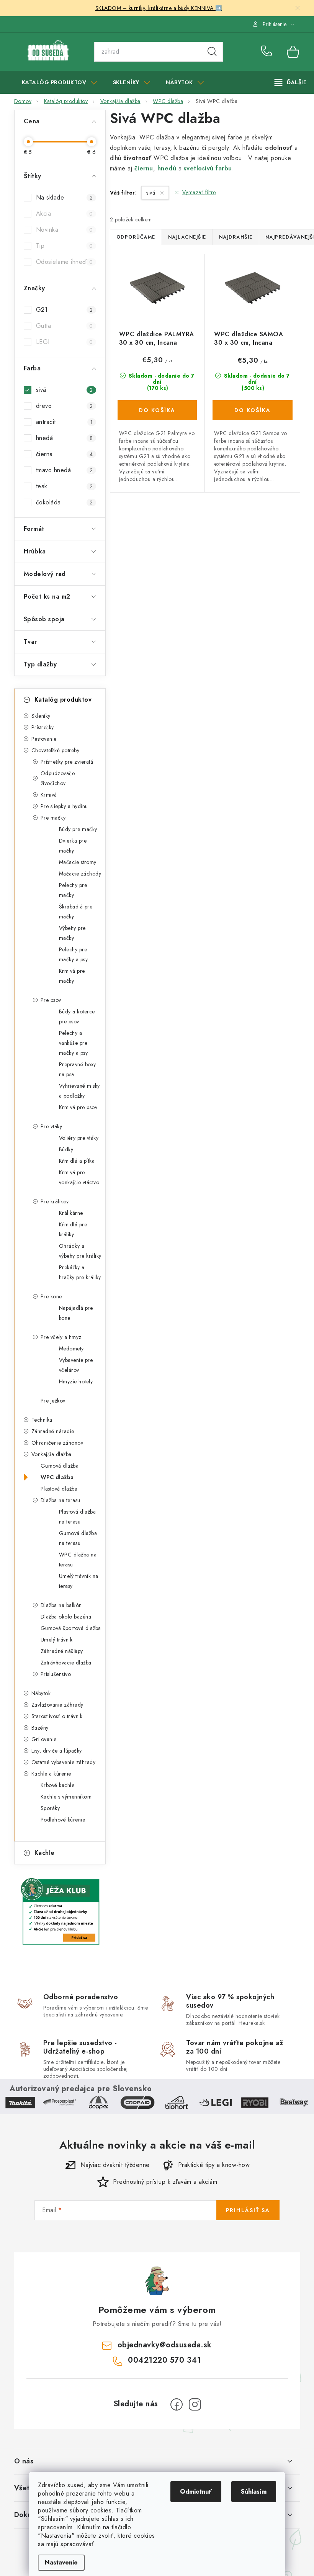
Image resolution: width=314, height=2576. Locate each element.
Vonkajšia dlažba (52, 1454)
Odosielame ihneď (65, 262)
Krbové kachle (58, 1785)
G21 (65, 310)
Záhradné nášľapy (62, 1651)
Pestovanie (44, 739)
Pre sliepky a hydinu (64, 806)
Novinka (65, 230)
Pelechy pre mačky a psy (74, 954)
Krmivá (49, 795)
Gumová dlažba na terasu (78, 1538)
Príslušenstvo (56, 1674)
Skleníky (41, 716)
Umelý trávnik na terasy (79, 1581)
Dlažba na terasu (61, 1500)
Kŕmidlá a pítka (77, 1161)
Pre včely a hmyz (61, 1337)
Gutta (65, 326)
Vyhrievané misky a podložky (79, 1091)
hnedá (65, 438)
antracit (65, 422)
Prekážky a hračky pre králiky (80, 1272)
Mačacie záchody (80, 874)
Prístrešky (43, 727)
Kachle (45, 1853)
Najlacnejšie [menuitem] (187, 237)
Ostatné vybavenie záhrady (64, 1762)
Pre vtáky (52, 1126)
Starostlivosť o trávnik (57, 1716)
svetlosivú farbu (208, 168)
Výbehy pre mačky (72, 933)
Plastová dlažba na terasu (78, 1517)
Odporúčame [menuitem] (136, 237)
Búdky (66, 1149)
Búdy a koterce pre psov (77, 1016)
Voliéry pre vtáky (79, 1138)
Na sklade (65, 197)
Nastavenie (61, 2562)
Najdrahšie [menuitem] (236, 237)
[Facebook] (177, 2404)
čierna (65, 454)
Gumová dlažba (60, 1466)
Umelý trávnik (57, 1640)
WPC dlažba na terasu (78, 1560)
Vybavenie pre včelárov (76, 1365)
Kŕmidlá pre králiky (73, 1229)
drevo (65, 406)
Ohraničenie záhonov (57, 1443)
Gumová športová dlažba (71, 1628)
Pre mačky (53, 818)
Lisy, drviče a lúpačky (57, 1751)
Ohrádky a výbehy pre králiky (80, 1251)
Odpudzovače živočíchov (58, 778)
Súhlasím (254, 2492)
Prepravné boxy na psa (78, 1069)
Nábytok (41, 1693)
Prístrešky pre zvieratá (67, 762)
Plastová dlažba (59, 1489)
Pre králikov (55, 1201)
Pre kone (51, 1296)
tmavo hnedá (65, 470)
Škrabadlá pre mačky (76, 912)
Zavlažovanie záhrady (57, 1705)
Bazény (40, 1728)
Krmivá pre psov (78, 1107)
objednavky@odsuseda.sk (165, 2345)
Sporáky (50, 1808)
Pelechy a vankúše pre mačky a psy (74, 1043)
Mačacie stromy (78, 862)
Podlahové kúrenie (63, 1820)
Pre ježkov (53, 1401)
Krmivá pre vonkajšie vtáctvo (79, 1177)
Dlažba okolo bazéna (66, 1617)
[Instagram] (195, 2404)
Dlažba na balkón (61, 1605)
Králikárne (71, 1213)
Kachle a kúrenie (51, 1774)
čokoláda (65, 502)
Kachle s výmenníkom (66, 1797)
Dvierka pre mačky (73, 846)
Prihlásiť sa (248, 2210)
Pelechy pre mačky (73, 890)
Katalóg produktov (63, 700)
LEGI (65, 342)
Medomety (71, 1349)
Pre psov (51, 1000)
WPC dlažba (57, 1477)
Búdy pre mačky (78, 829)
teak (65, 486)
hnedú (167, 168)
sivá (65, 390)
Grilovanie (44, 1739)
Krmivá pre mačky (72, 976)
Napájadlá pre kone (76, 1313)
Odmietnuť (196, 2492)
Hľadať (212, 52)
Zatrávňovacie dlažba (66, 1663)
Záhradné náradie (53, 1431)
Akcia (65, 214)
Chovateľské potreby (56, 750)
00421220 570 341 (268, 52)
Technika (42, 1420)
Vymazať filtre (199, 192)
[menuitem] (60, 82)
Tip (65, 246)
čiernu (144, 168)
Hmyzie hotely (76, 1381)
